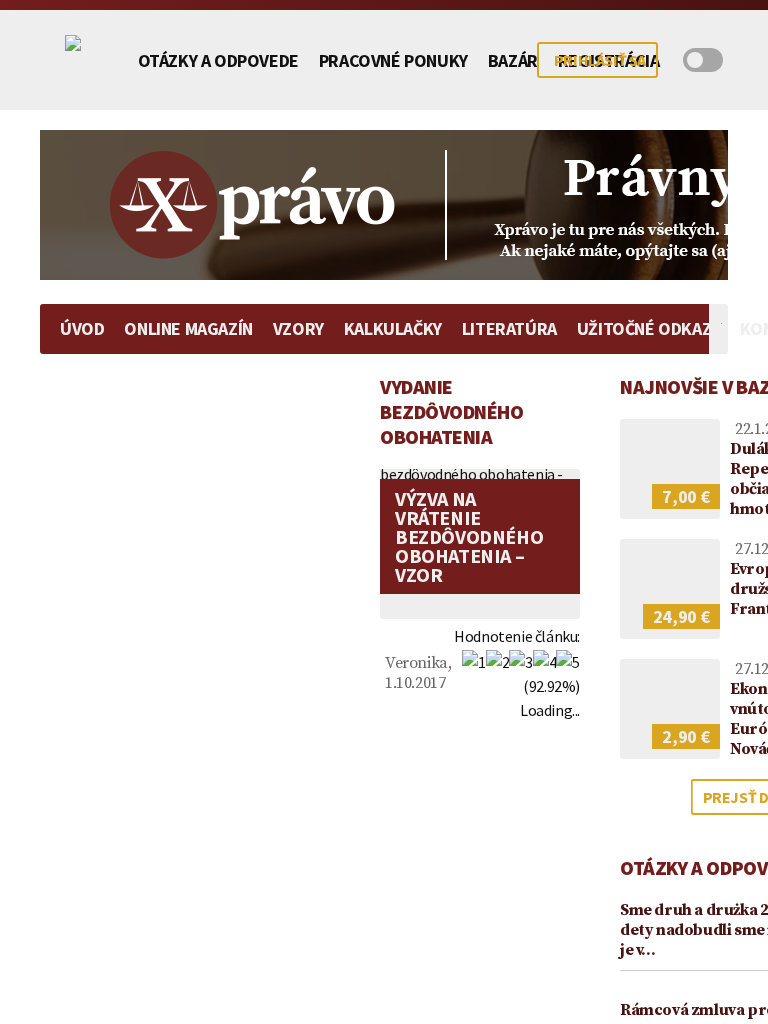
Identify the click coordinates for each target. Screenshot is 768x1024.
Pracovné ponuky (393, 60)
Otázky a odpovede (218, 60)
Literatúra (509, 328)
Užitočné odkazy (648, 328)
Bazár (513, 60)
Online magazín (188, 328)
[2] (498, 662)
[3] (521, 662)
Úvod (82, 328)
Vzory (298, 328)
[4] (545, 662)
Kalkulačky (393, 328)
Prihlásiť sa (600, 60)
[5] (568, 662)
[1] (474, 662)
